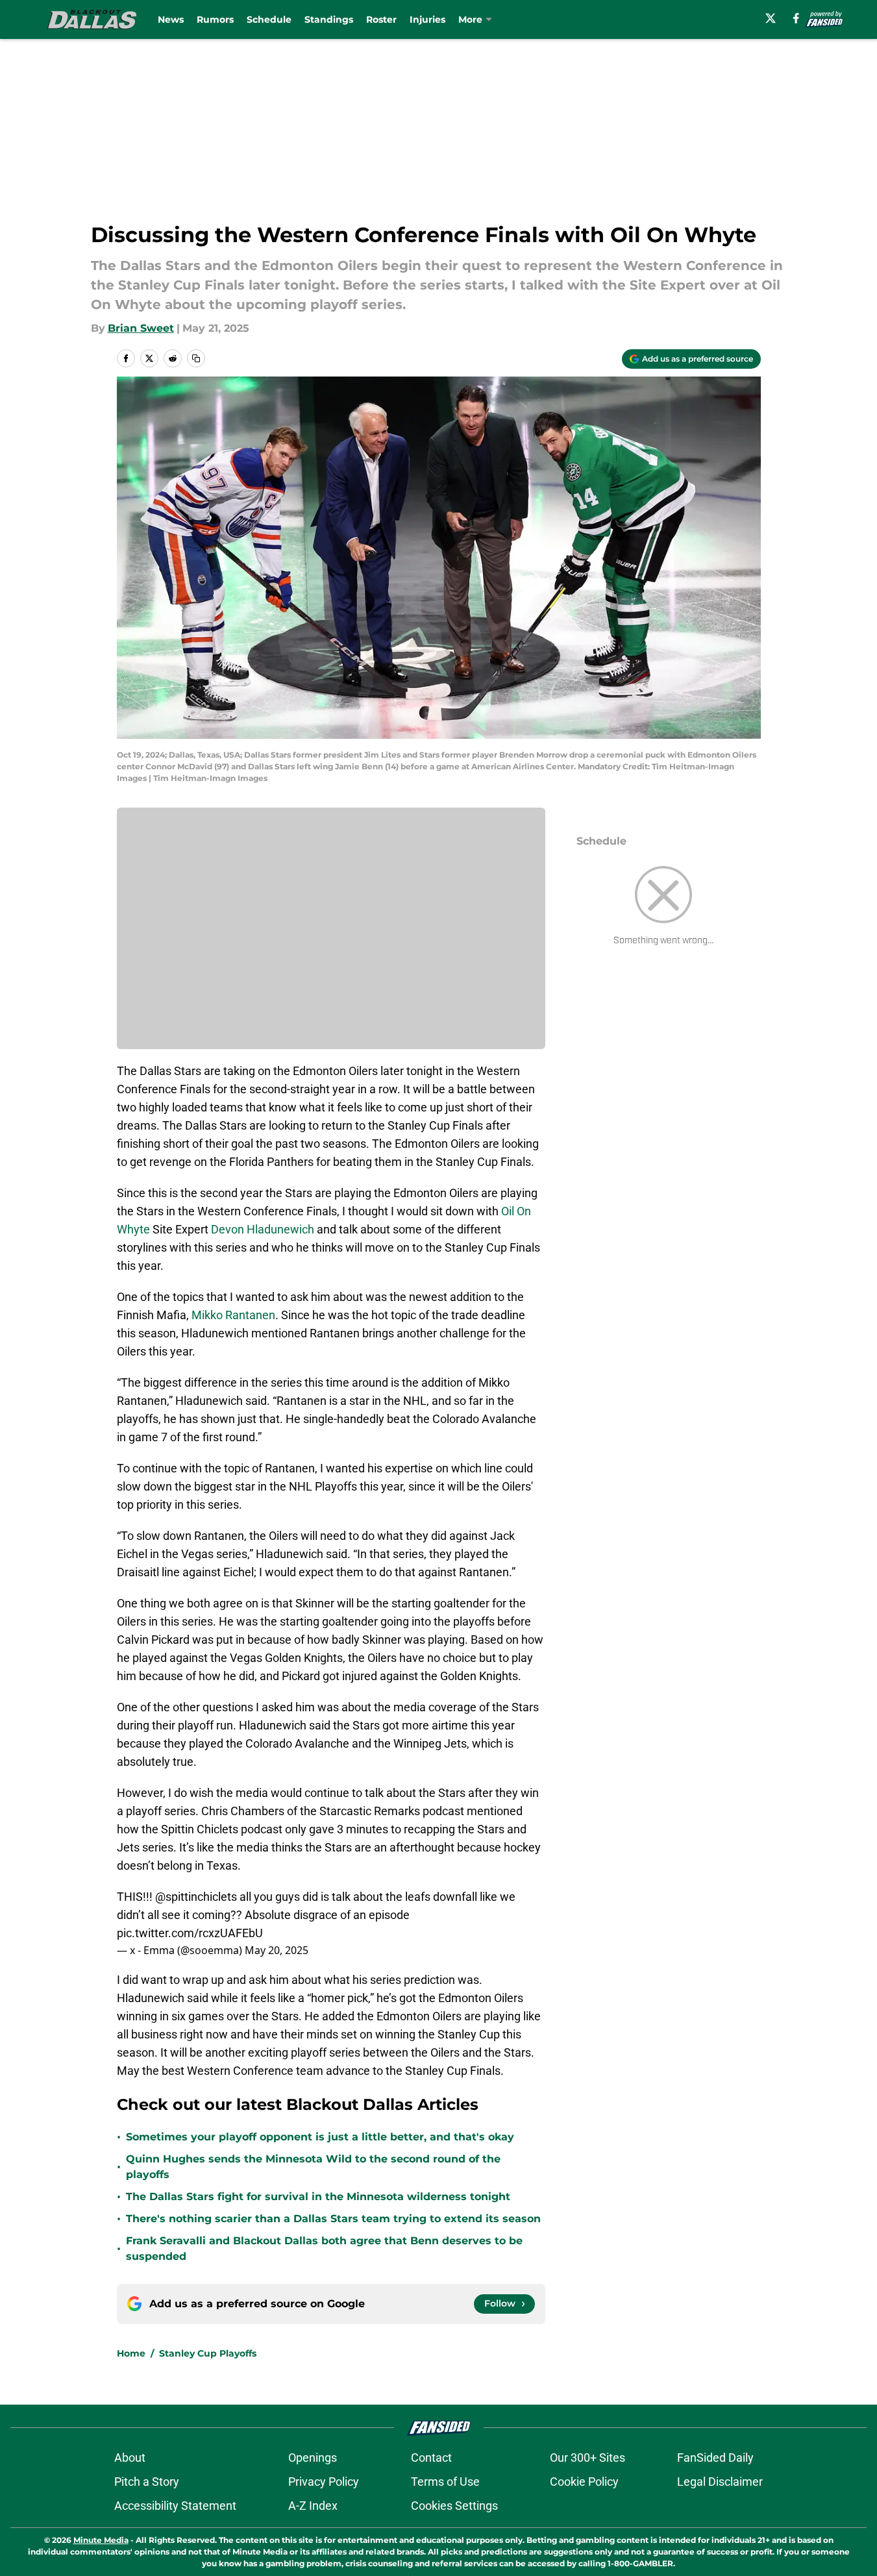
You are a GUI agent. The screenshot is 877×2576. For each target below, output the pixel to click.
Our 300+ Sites (587, 2458)
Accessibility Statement (175, 2506)
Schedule (269, 19)
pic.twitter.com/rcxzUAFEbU (190, 1933)
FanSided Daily (715, 2458)
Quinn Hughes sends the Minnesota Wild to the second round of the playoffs (313, 2167)
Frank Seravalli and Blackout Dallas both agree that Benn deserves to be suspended (324, 2248)
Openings (313, 2458)
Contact (431, 2458)
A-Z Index (313, 2506)
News (171, 19)
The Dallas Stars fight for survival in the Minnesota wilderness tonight (318, 2197)
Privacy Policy (324, 2482)
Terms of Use (445, 2482)
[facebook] (796, 18)
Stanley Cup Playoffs (208, 2353)
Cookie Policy (584, 2482)
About (130, 2458)
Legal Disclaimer (720, 2482)
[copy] (196, 358)
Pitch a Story (147, 2482)
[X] (771, 18)
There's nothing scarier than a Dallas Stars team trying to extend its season (333, 2219)
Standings (329, 19)
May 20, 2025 (277, 1950)
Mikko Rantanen (233, 1315)
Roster (381, 19)
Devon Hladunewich (263, 1229)
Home (131, 2353)
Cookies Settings (454, 2506)
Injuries (427, 19)
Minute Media (101, 2540)
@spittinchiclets (196, 1897)
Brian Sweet (141, 328)
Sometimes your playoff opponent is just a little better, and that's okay (320, 2137)
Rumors (215, 19)
